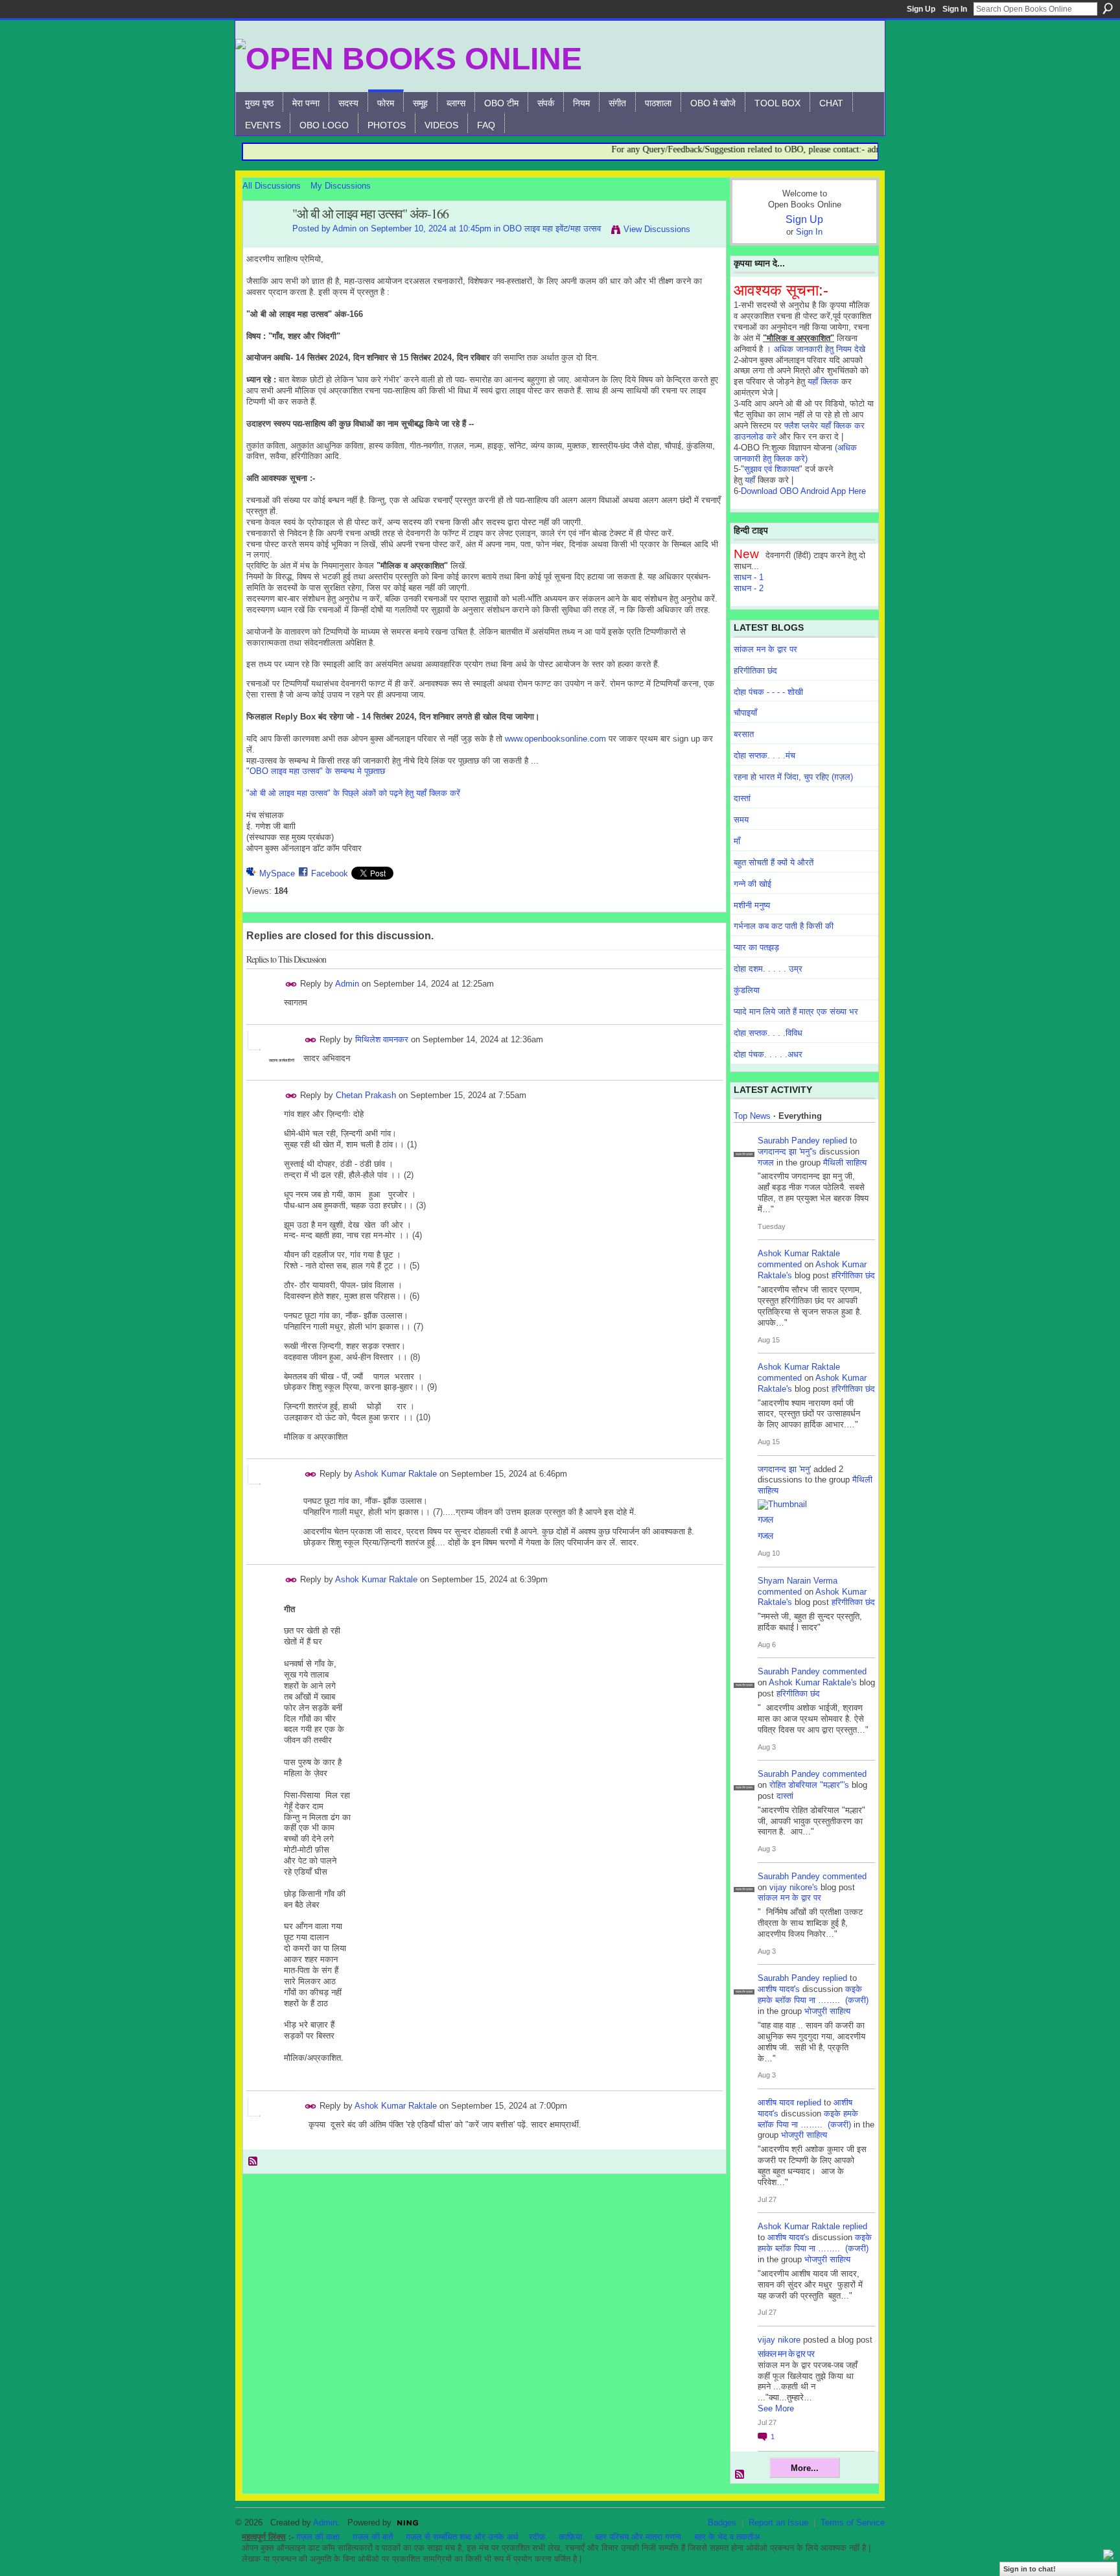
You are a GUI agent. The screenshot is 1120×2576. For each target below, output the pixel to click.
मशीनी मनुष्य (752, 905)
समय (741, 820)
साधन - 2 (749, 588)
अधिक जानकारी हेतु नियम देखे (820, 349)
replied (835, 1141)
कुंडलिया (747, 990)
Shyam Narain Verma (798, 1581)
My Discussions (341, 186)
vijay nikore (779, 2340)
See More (776, 2408)
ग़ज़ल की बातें (373, 2537)
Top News (752, 1116)
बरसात (744, 734)
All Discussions (272, 186)
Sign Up (921, 9)
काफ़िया (570, 2537)
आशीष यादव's (779, 1989)
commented (780, 1264)
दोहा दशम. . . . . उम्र (768, 969)
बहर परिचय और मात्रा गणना (638, 2537)
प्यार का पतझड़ (756, 947)
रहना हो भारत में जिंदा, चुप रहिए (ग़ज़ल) (793, 777)
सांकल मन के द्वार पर (765, 649)
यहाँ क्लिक (823, 381)
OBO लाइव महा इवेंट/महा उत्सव (552, 228)
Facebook (330, 873)
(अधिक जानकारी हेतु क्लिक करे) (795, 453)
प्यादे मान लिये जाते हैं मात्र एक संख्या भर (796, 1012)
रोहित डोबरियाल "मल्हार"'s (809, 1785)
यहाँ (750, 480)
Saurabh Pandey (789, 1141)
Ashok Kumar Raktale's (813, 1682)
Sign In (955, 9)
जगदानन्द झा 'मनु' (784, 1469)
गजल (766, 1163)
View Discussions (657, 229)
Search (1108, 8)
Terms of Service (853, 2523)
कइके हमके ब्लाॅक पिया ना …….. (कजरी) (813, 1995)
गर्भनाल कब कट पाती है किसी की (784, 926)
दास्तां (742, 798)
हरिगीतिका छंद (755, 671)
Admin (344, 228)
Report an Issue (778, 2523)
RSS (253, 2162)
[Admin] (264, 242)
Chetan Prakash (366, 1095)
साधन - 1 (749, 577)
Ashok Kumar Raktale (396, 1474)
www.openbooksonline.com (555, 739)
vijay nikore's (794, 1887)
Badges (722, 2523)
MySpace (277, 873)
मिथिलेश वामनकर (382, 1039)
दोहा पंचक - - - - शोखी (768, 692)
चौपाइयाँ (745, 713)
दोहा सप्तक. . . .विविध (768, 1033)
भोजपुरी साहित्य (827, 2011)
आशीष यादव (776, 2102)
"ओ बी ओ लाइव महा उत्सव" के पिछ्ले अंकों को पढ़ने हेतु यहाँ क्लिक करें (353, 793)
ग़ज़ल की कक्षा (318, 2537)
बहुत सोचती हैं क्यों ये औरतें (774, 862)
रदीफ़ (537, 2537)
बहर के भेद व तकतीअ (727, 2537)
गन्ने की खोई (752, 884)
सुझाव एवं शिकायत (772, 469)
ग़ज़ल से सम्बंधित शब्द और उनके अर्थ (462, 2537)
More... (805, 2468)
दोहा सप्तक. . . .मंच (764, 755)
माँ (737, 841)
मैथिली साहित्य (845, 1163)
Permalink (291, 984)
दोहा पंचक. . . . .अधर (768, 1054)
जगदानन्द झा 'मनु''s (787, 1152)
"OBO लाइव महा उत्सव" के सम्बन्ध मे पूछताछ (316, 771)
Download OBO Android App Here (803, 491)
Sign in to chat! (1030, 2569)
